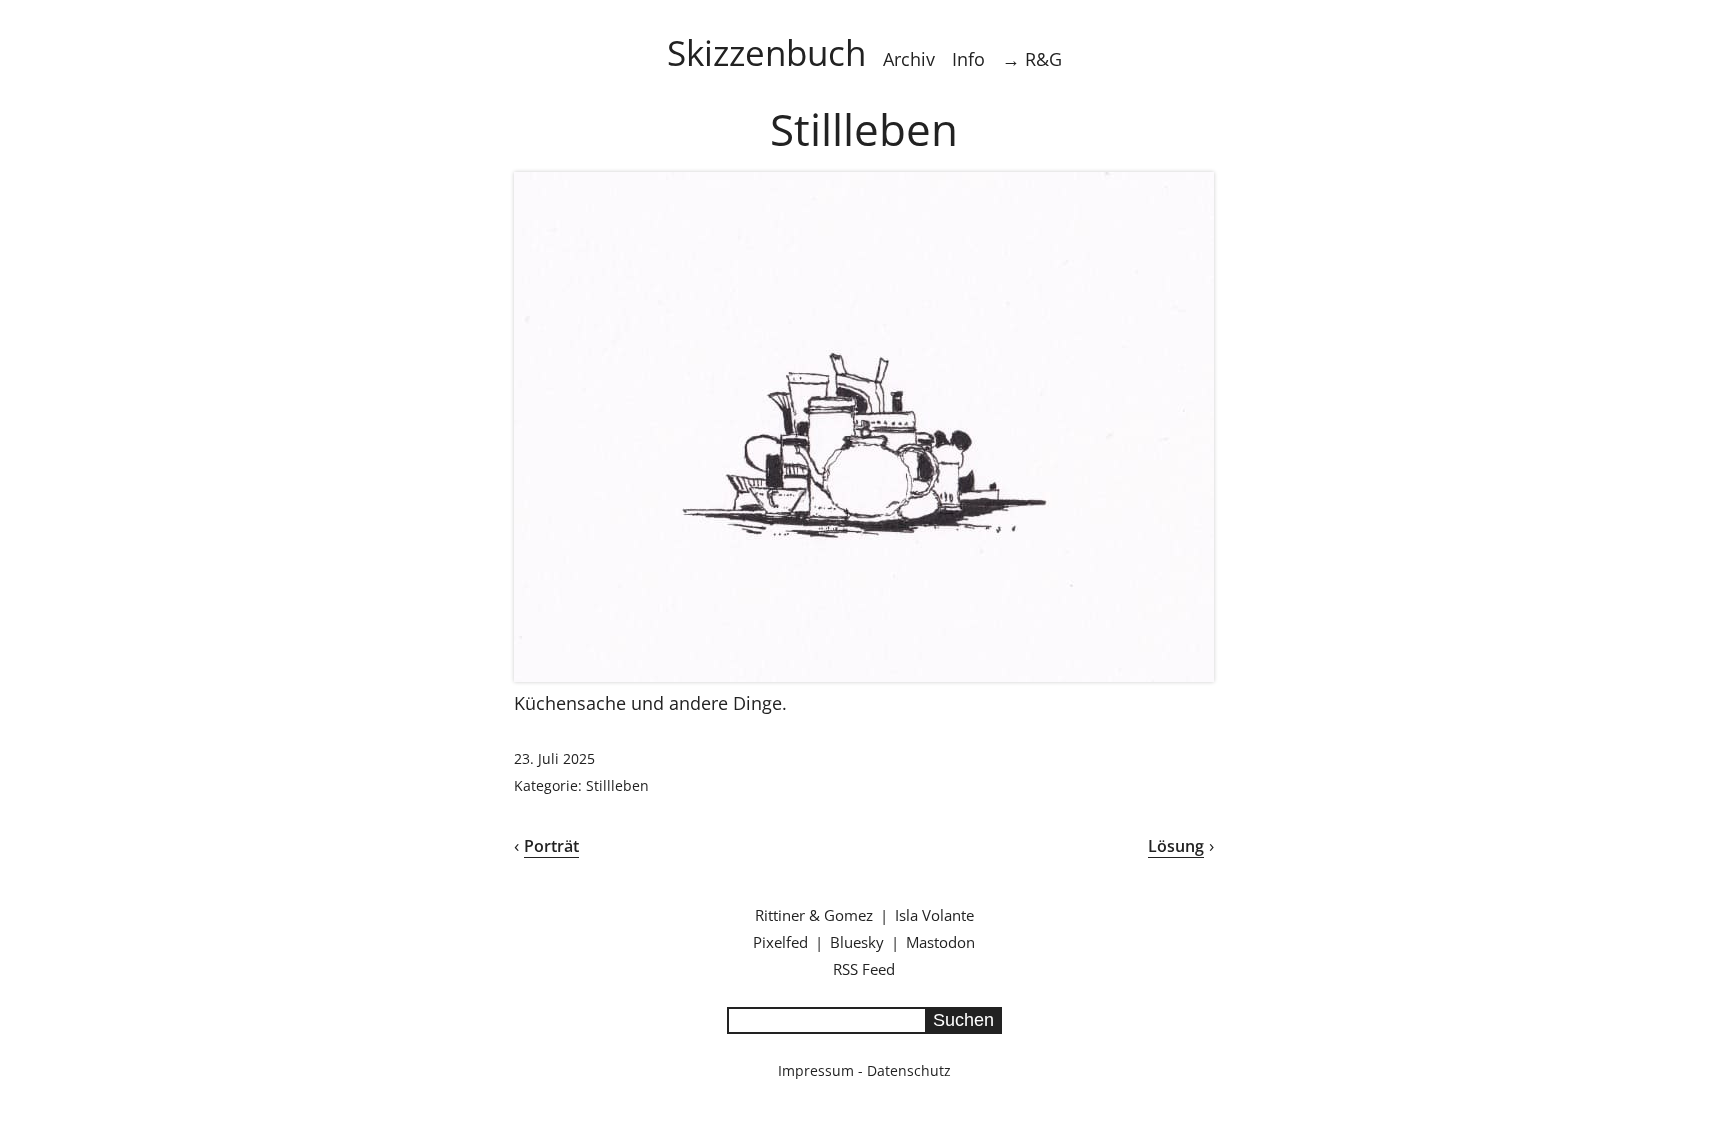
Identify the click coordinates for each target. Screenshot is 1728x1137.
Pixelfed (780, 942)
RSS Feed (864, 969)
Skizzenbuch (766, 52)
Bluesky (857, 942)
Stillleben (617, 785)
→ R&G (1032, 59)
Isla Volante (934, 915)
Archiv (909, 59)
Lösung (1176, 846)
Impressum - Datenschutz (864, 1070)
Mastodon (940, 942)
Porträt (551, 846)
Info (968, 59)
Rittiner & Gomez (814, 915)
